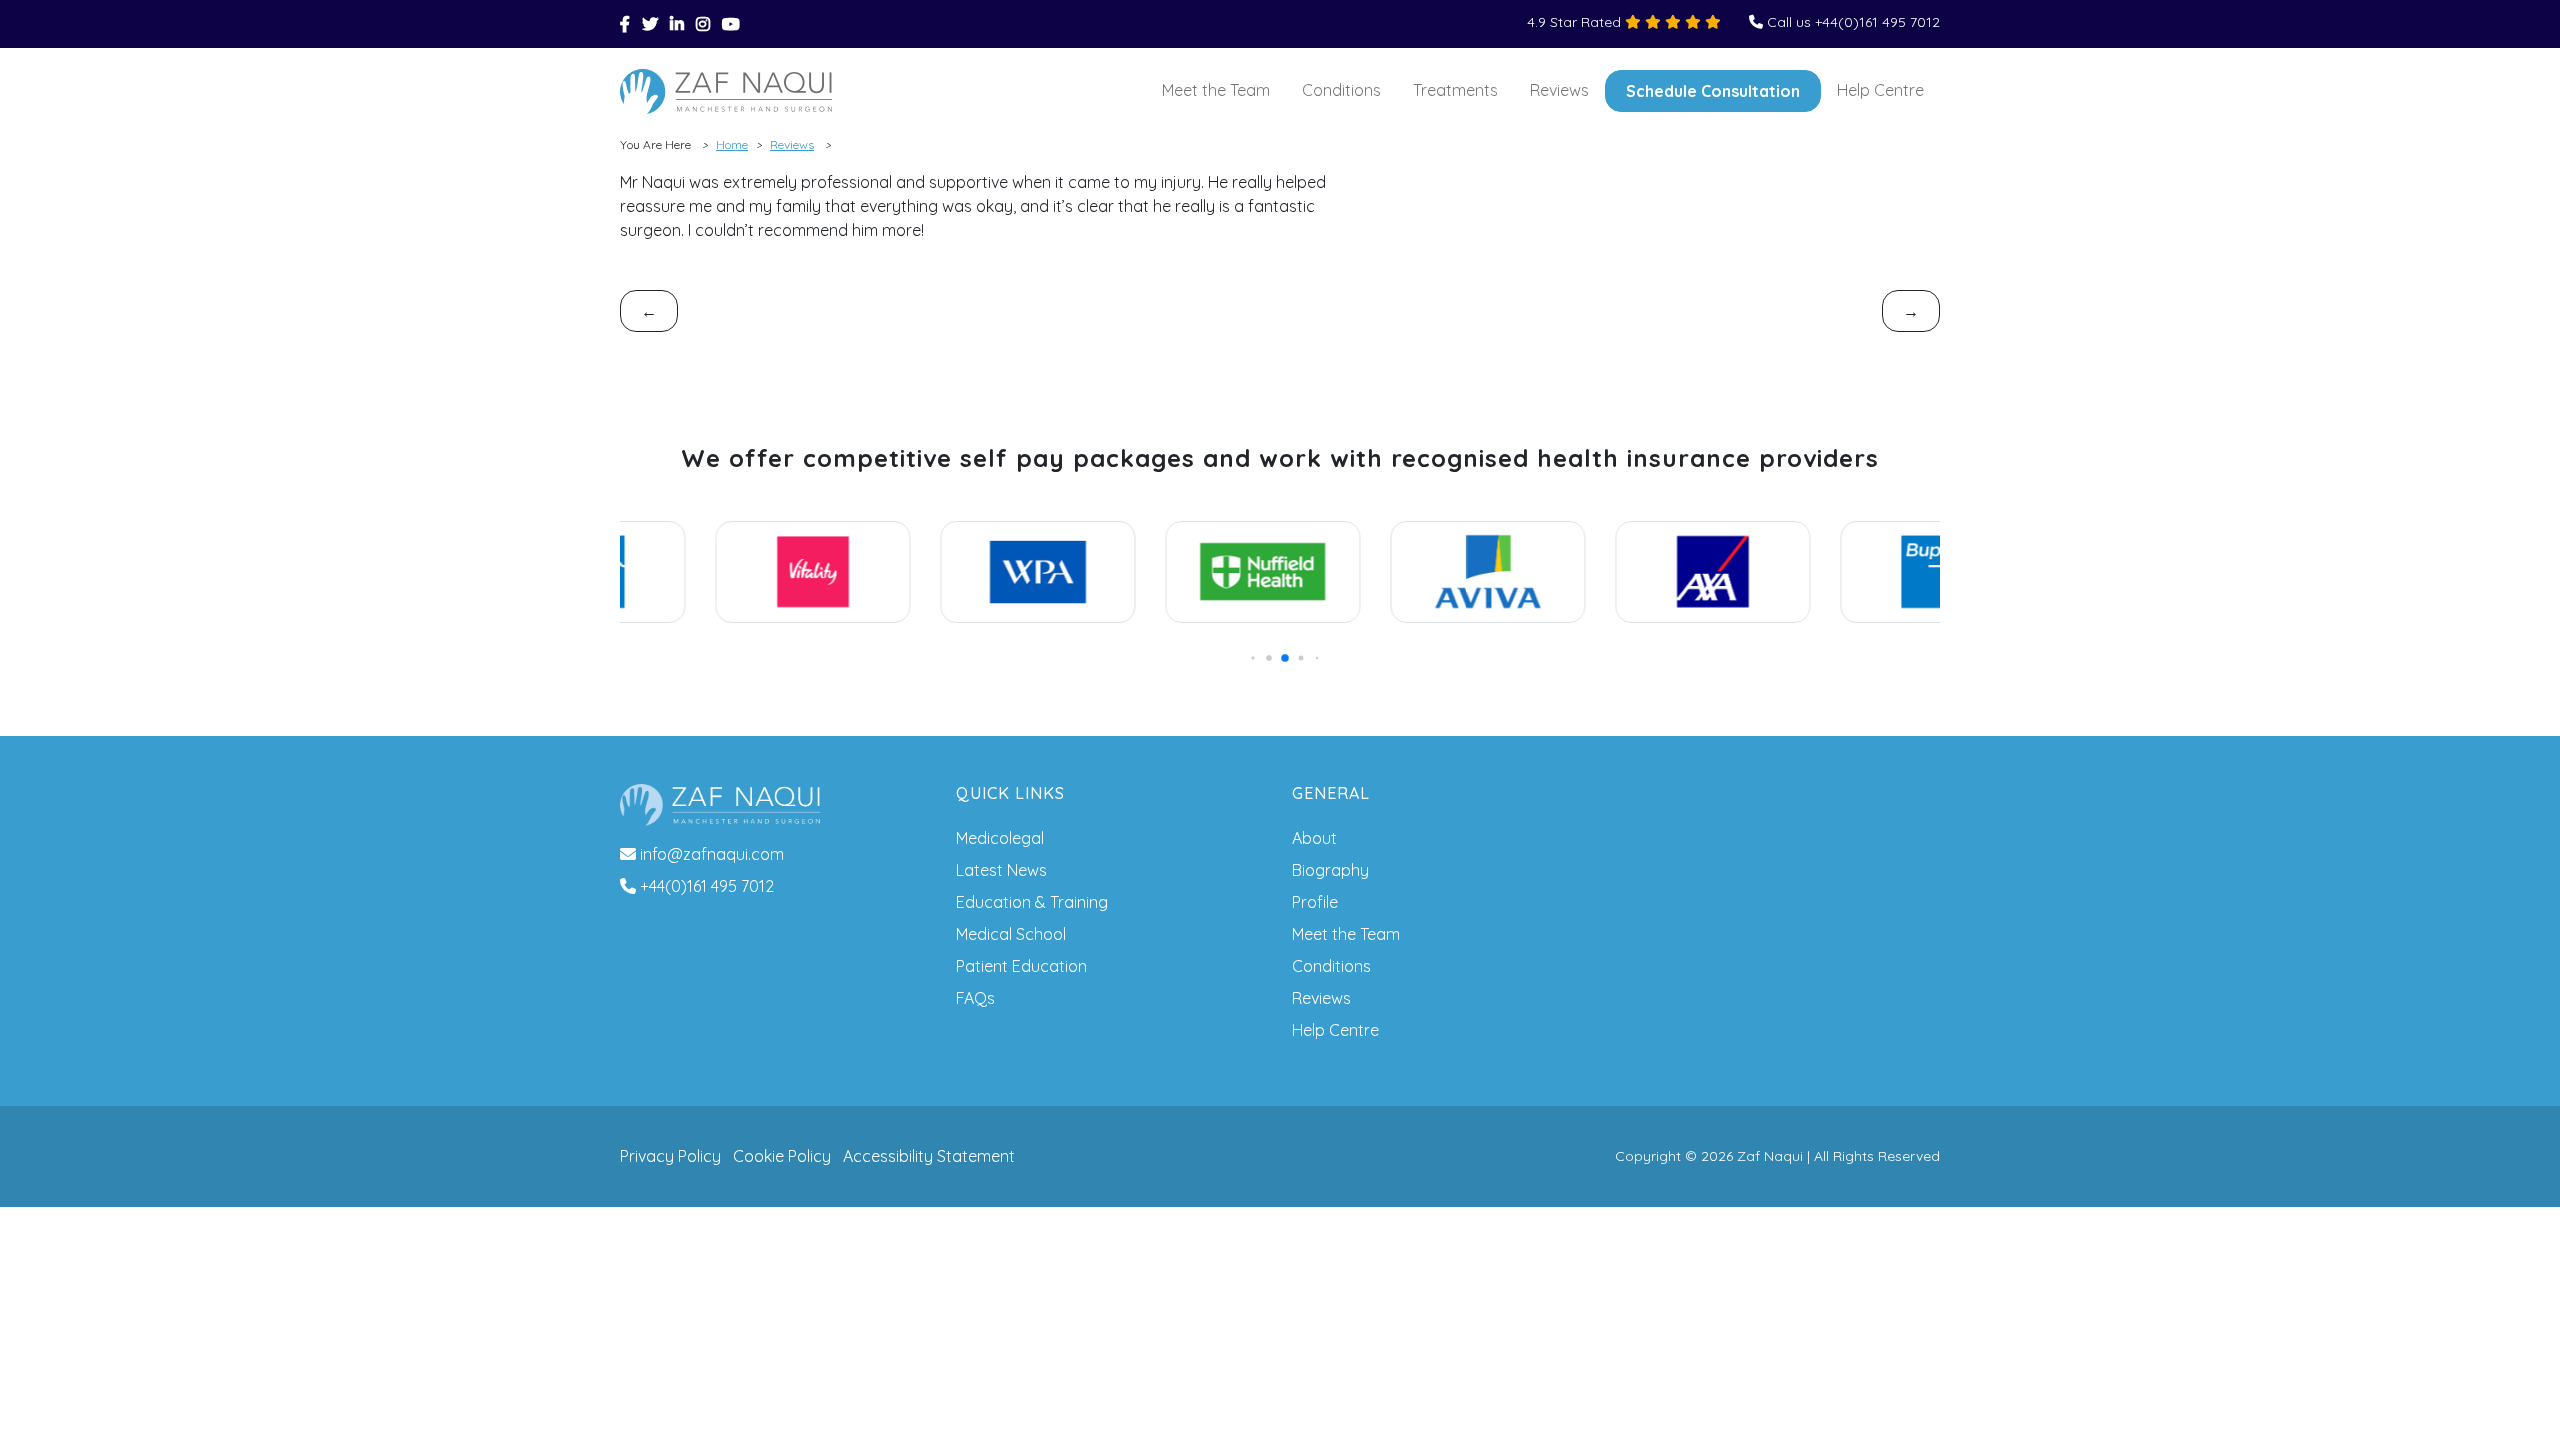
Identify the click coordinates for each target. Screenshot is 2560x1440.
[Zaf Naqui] (726, 91)
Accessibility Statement (929, 1156)
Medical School (1011, 934)
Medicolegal (1000, 838)
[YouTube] (731, 24)
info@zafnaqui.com (712, 854)
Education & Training (1032, 902)
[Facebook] (625, 24)
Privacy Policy (670, 1156)
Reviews (1559, 90)
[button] (1248, 657)
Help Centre (1880, 90)
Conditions (1341, 90)
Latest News (1001, 870)
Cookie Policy (782, 1156)
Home (732, 144)
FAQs (975, 998)
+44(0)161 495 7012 (707, 886)
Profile (1315, 902)
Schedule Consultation (1713, 91)
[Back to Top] (2516, 1396)
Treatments (1455, 90)
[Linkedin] (677, 24)
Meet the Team (1216, 90)
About (1314, 838)
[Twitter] (650, 24)
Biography (1330, 870)
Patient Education (1021, 966)
